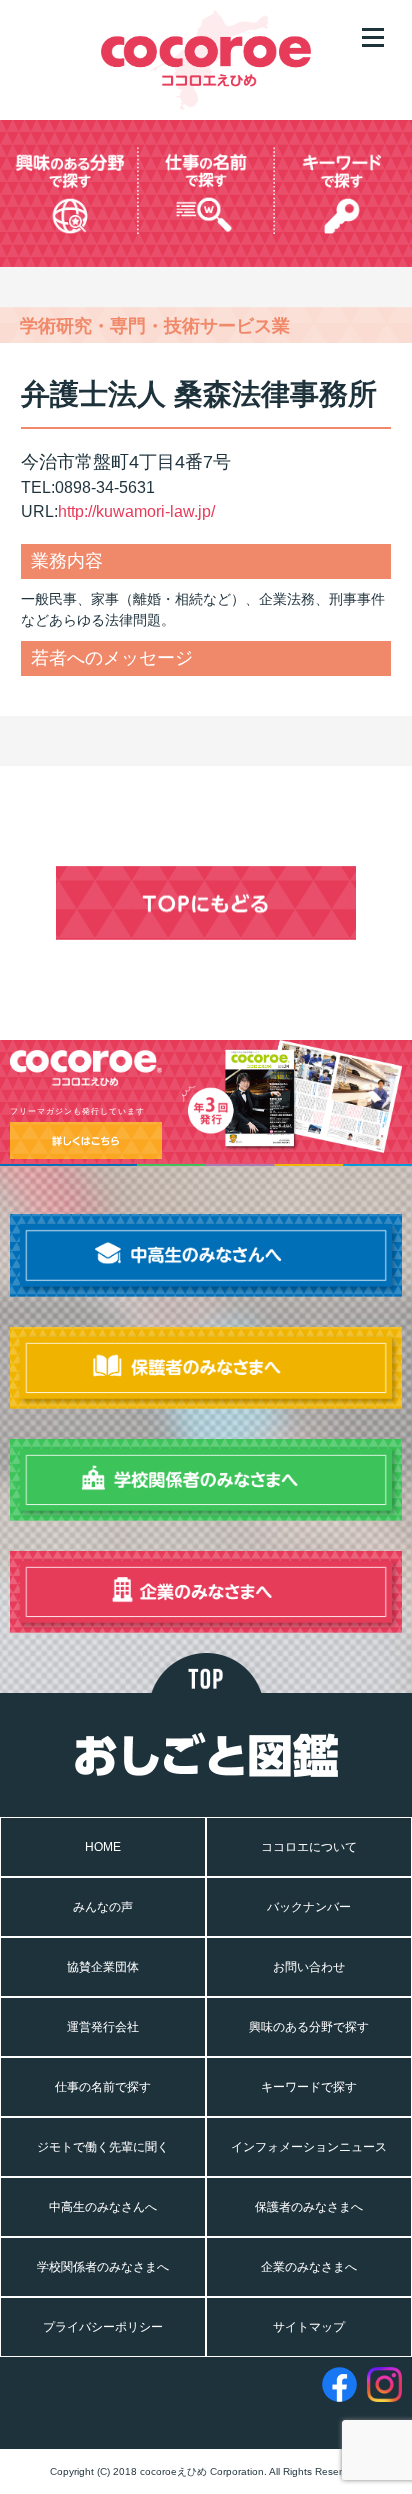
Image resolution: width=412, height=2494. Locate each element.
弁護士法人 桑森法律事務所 (199, 394)
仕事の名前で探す (103, 2087)
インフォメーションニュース (309, 2147)
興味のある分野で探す (309, 2027)
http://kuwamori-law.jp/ (136, 511)
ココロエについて (309, 1847)
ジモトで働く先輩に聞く (103, 2147)
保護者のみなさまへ (309, 2207)
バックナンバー (309, 1907)
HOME (103, 1847)
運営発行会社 (103, 2027)
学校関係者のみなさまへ (103, 2267)
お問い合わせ (309, 1967)
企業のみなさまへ (309, 2267)
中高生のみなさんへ (103, 2207)
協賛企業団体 (103, 1967)
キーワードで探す (309, 2087)
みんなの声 (103, 1907)
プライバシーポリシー (103, 2327)
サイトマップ (309, 2327)
